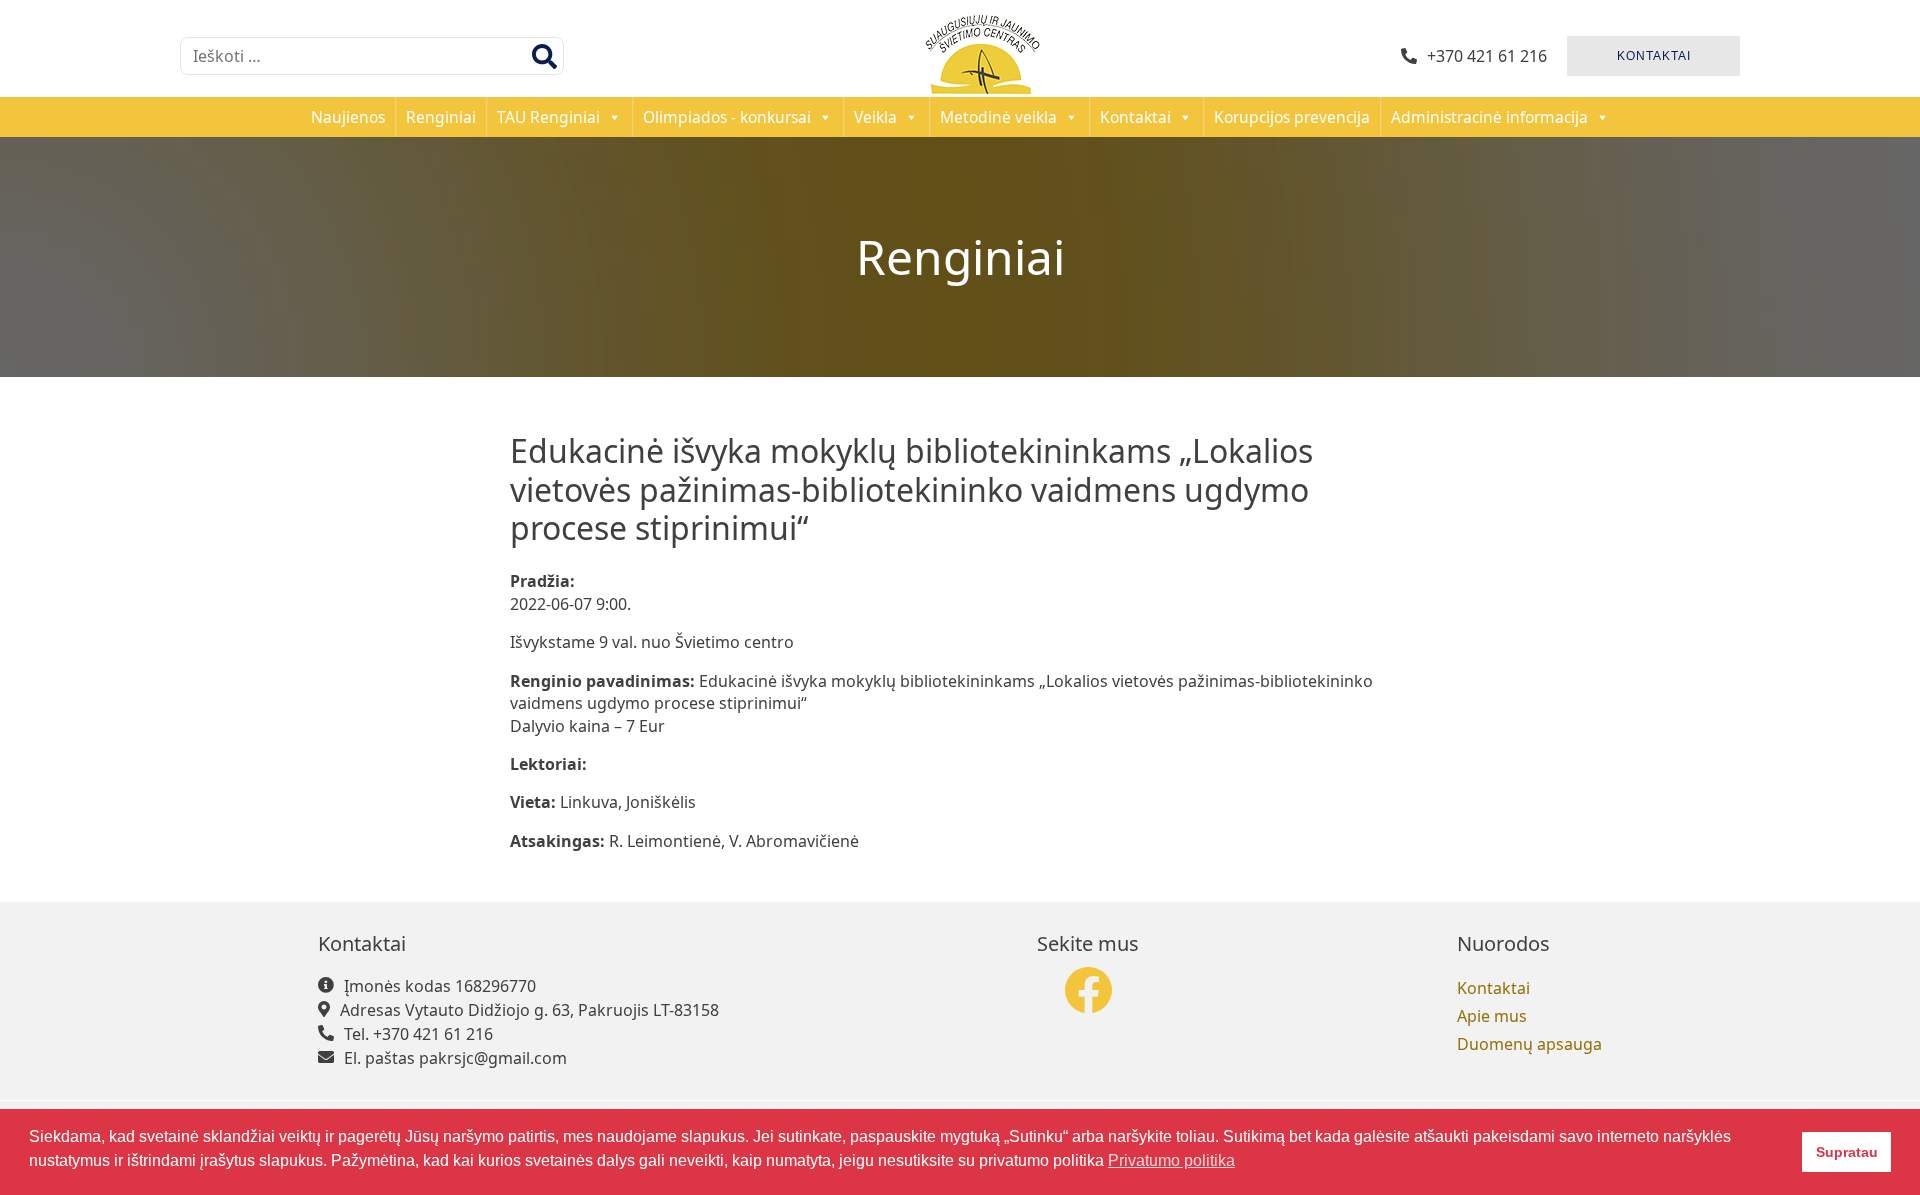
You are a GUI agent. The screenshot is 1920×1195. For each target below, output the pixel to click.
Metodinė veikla (998, 117)
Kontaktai (1135, 117)
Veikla (875, 117)
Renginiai (441, 117)
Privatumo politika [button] (1171, 1160)
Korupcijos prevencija (1292, 117)
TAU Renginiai (548, 117)
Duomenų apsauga (1529, 1044)
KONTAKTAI (1654, 56)
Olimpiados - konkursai (727, 117)
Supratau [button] (1847, 1152)
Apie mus (1492, 1016)
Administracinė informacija (1489, 117)
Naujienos (348, 117)
